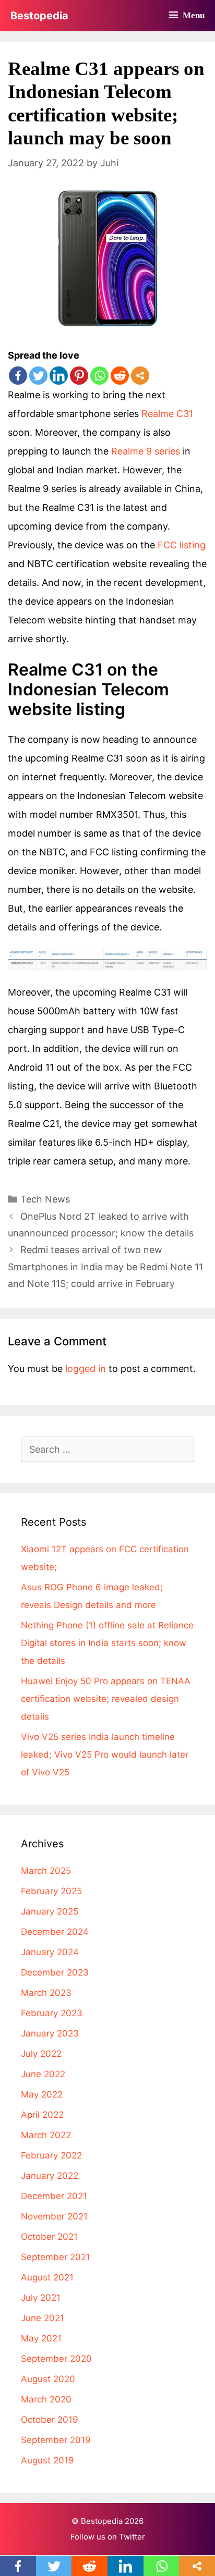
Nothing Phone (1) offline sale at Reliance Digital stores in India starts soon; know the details (107, 1643)
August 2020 (48, 2379)
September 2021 (56, 2257)
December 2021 (54, 2196)
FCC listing (182, 545)
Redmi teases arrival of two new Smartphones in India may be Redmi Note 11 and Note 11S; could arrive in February (105, 1267)
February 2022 (51, 2155)
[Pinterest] (79, 376)
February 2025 (51, 1891)
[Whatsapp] (99, 376)
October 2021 (49, 2237)
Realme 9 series (146, 451)
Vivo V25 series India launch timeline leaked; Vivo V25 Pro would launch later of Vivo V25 (105, 1755)
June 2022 (43, 2074)
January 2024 (50, 1952)
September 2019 (56, 2440)
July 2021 (41, 2298)
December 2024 (55, 1932)
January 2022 (50, 2176)
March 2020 (46, 2399)
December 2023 (55, 1972)
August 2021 (47, 2277)
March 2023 (46, 1993)
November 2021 (54, 2216)
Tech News (45, 1199)
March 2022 (46, 2135)
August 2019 (47, 2460)
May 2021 (41, 2338)
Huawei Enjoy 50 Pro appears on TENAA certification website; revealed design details (106, 1699)
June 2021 (43, 2318)
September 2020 (56, 2359)
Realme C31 (167, 414)
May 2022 (42, 2094)
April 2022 (42, 2115)
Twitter (132, 2537)
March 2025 (46, 1871)
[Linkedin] (59, 376)
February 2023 (52, 2013)
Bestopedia (39, 16)
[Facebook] (18, 376)
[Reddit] (120, 376)
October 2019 (50, 2420)
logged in (86, 1369)
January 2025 (50, 1911)
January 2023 (50, 2033)
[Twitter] (38, 376)
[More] (140, 376)
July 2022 (41, 2054)
